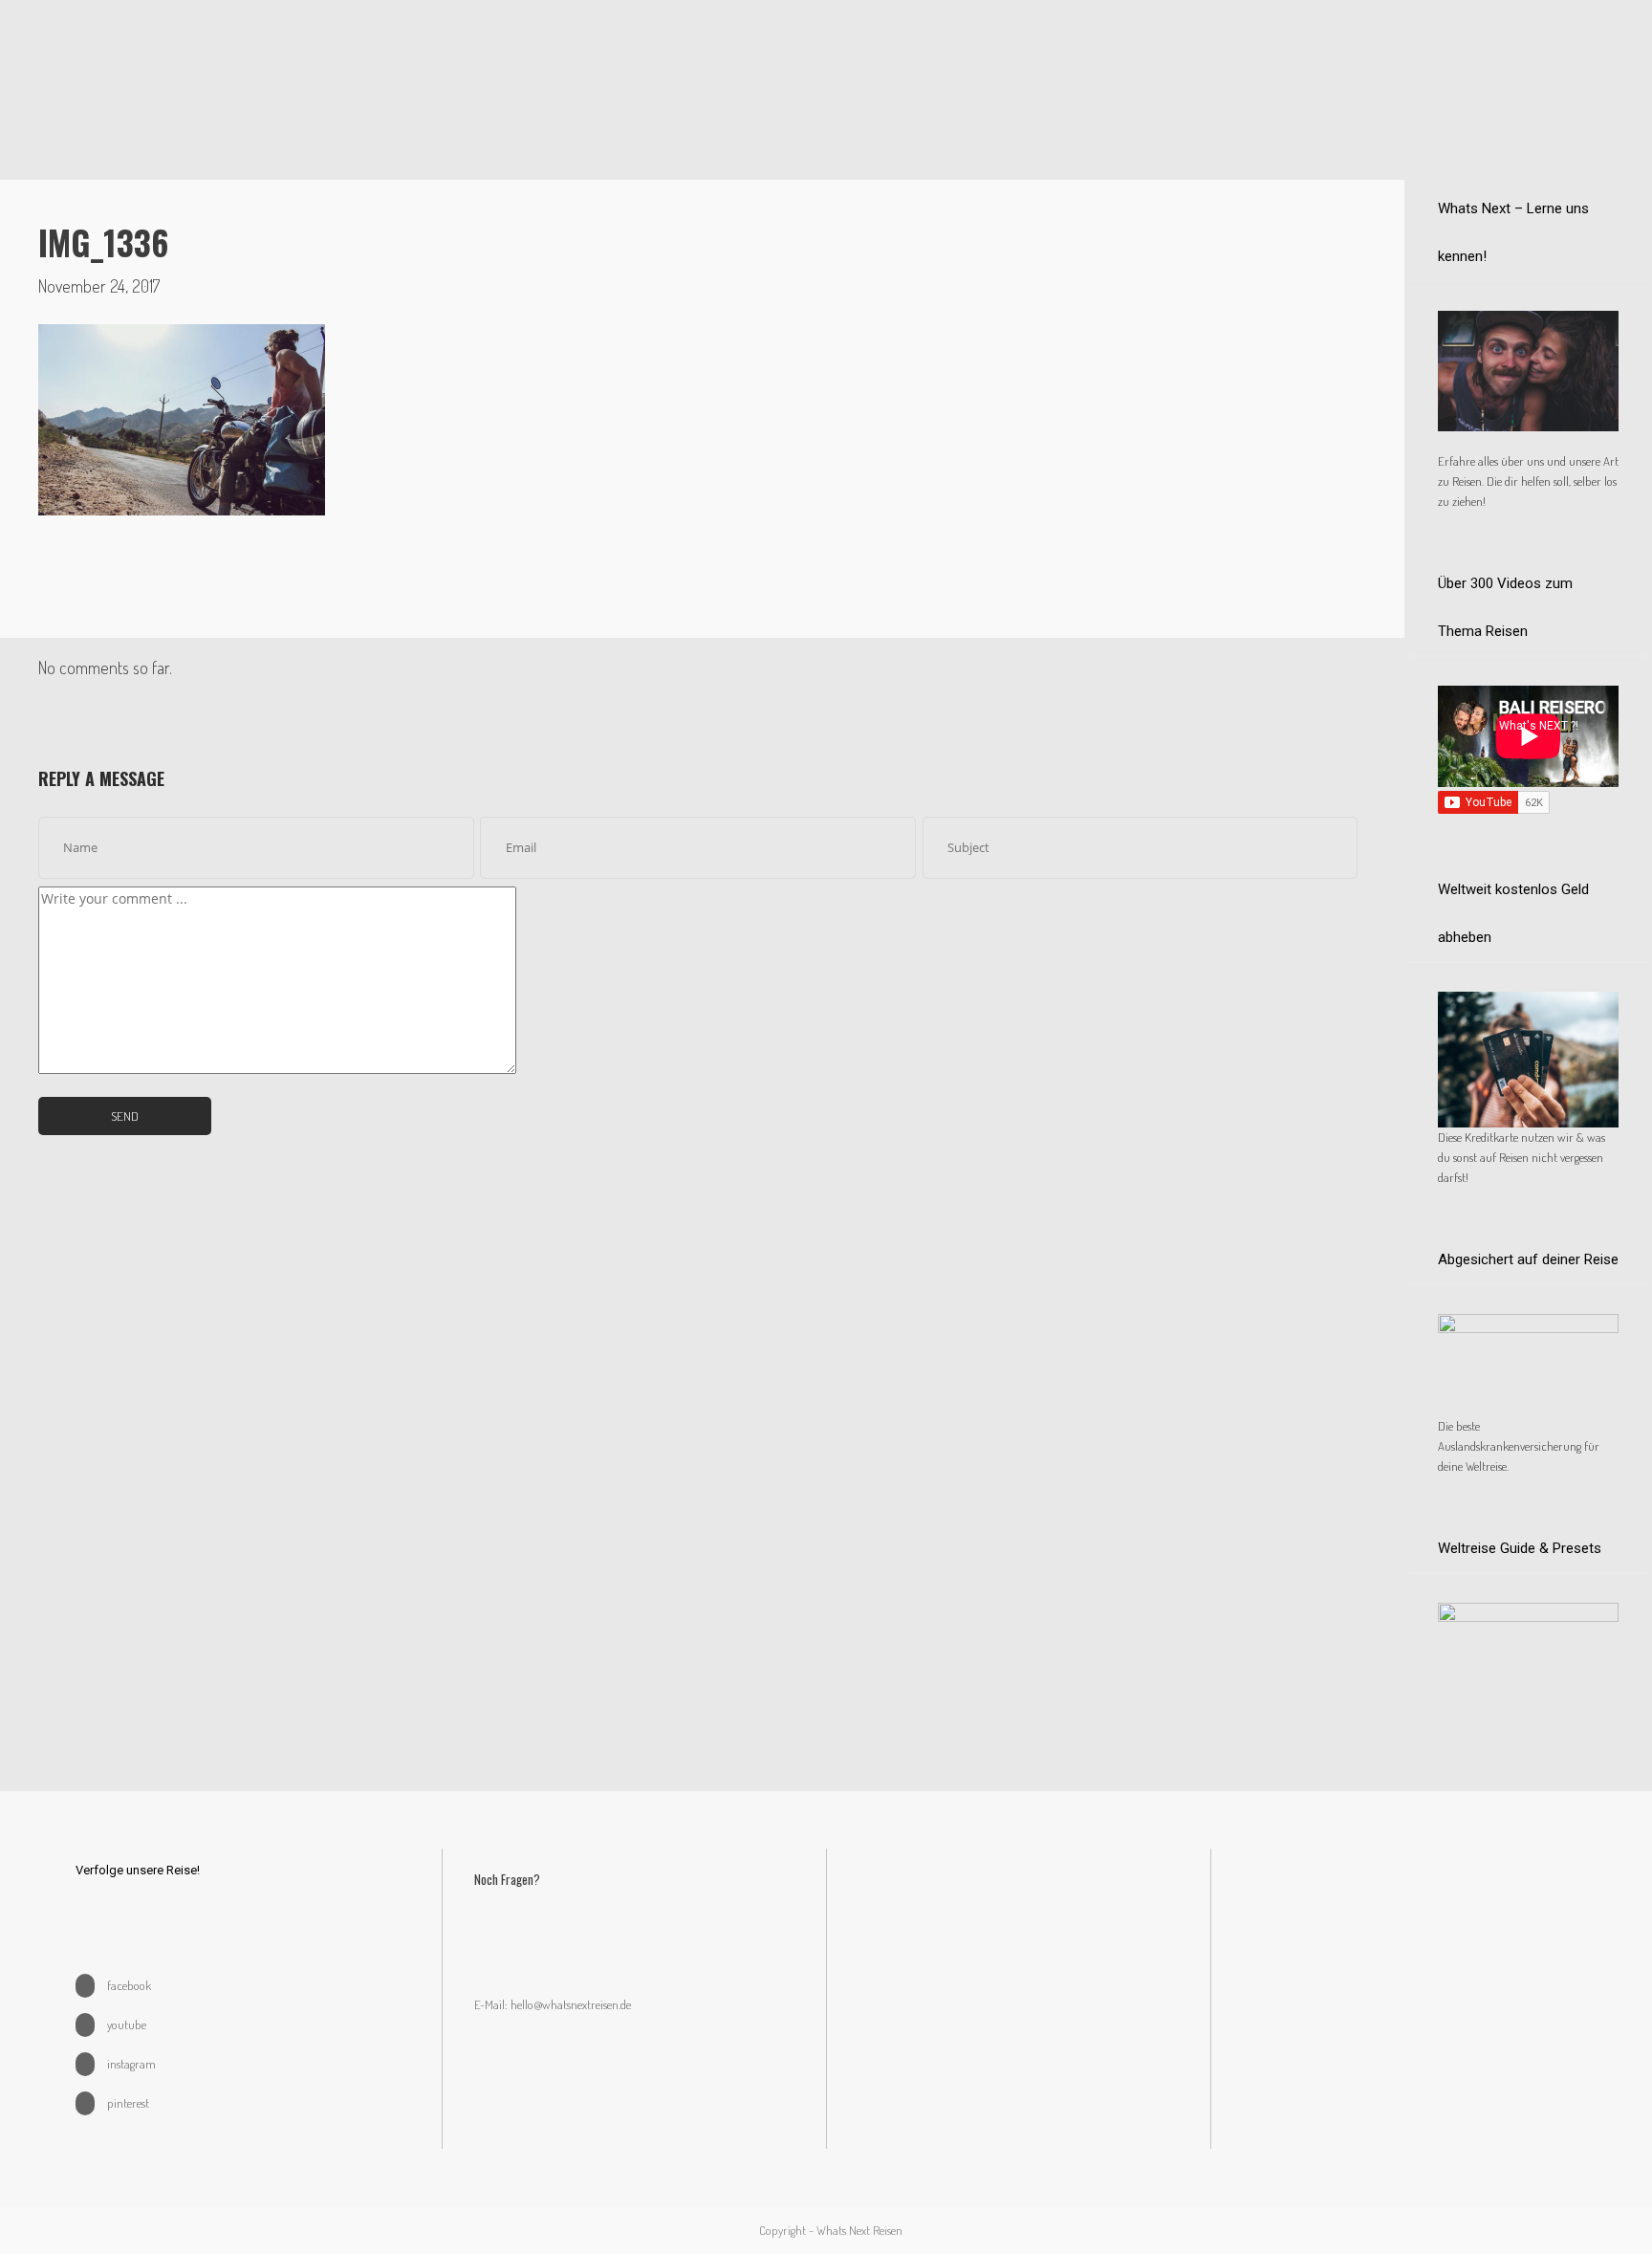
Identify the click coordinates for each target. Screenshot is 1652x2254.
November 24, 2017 (99, 286)
